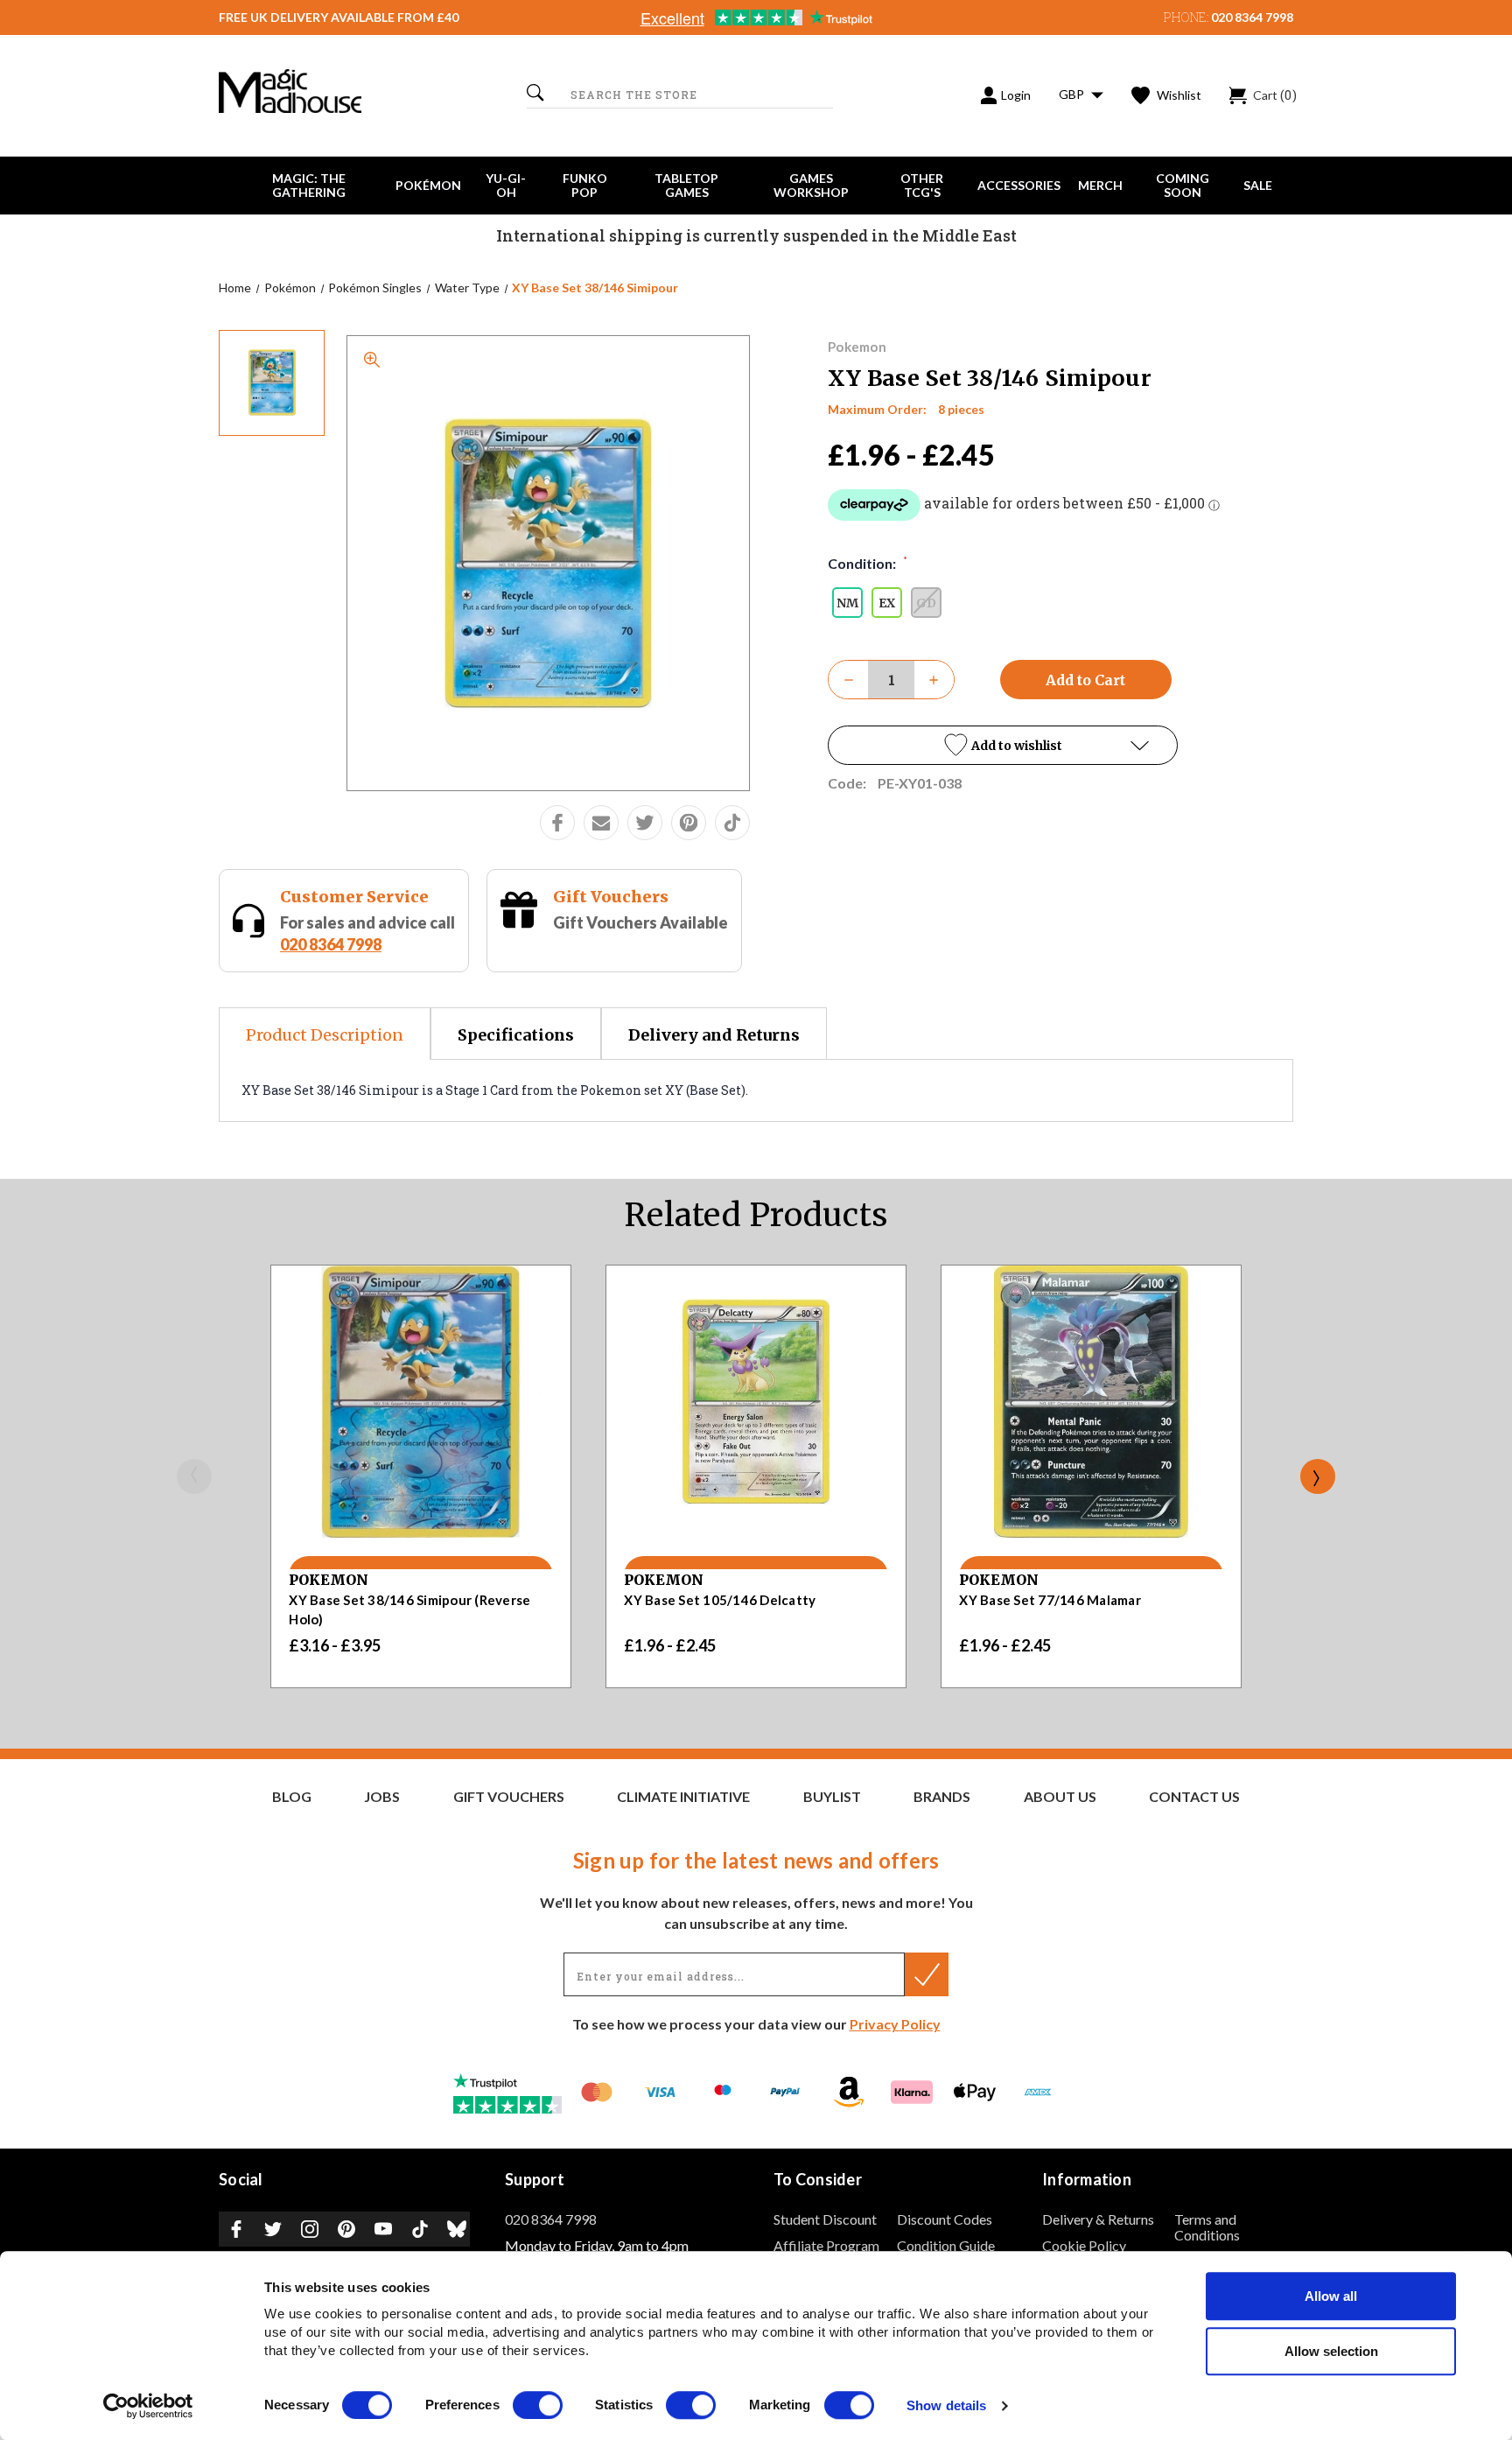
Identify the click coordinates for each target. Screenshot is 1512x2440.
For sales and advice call (367, 933)
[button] (1003, 745)
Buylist (832, 1797)
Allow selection (1331, 2351)
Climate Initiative (683, 1797)
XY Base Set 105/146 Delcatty (720, 1600)
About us (1060, 1797)
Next (1318, 1476)
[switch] (538, 2405)
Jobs (382, 1797)
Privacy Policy (895, 2024)
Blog (292, 1797)
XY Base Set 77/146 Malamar (1050, 1600)
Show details (946, 2406)
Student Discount (825, 2219)
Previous (194, 1476)
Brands (942, 1797)
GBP (1073, 94)
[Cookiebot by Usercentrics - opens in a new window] (148, 2406)
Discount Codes (945, 2219)
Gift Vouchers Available (640, 922)
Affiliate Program (826, 2245)
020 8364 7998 (1252, 17)
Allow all (1331, 2296)
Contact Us (1194, 1797)
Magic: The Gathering (309, 185)
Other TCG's (922, 185)
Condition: (868, 563)
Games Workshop (811, 185)
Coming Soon (1183, 185)
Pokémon (428, 185)
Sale (1258, 185)
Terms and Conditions (1207, 2227)
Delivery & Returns (1098, 2219)
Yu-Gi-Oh (506, 185)
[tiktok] (732, 823)
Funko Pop (585, 185)
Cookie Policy (1084, 2245)
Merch (1100, 185)
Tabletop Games (686, 185)
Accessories (1019, 185)
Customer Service (354, 897)
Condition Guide (946, 2245)
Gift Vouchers (611, 897)
